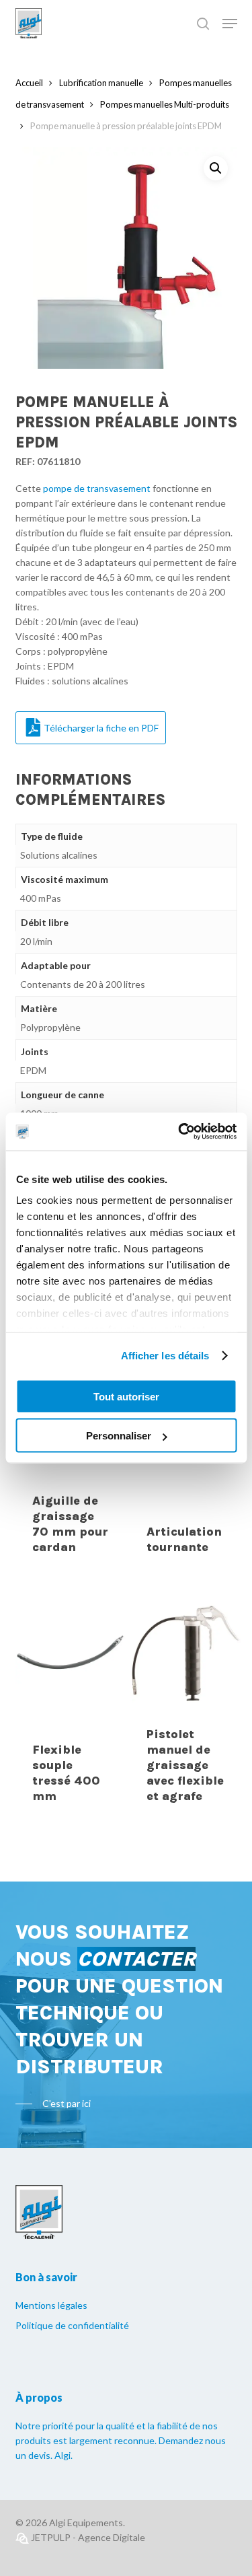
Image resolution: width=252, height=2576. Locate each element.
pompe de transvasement (97, 488)
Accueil (29, 83)
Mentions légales (51, 2305)
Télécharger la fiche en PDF (101, 728)
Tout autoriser (126, 1396)
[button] (216, 168)
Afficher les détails (165, 1356)
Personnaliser (119, 1436)
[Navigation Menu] (230, 24)
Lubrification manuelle (101, 83)
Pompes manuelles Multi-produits (165, 104)
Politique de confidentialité (72, 2325)
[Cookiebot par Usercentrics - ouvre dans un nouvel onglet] (179, 1132)
